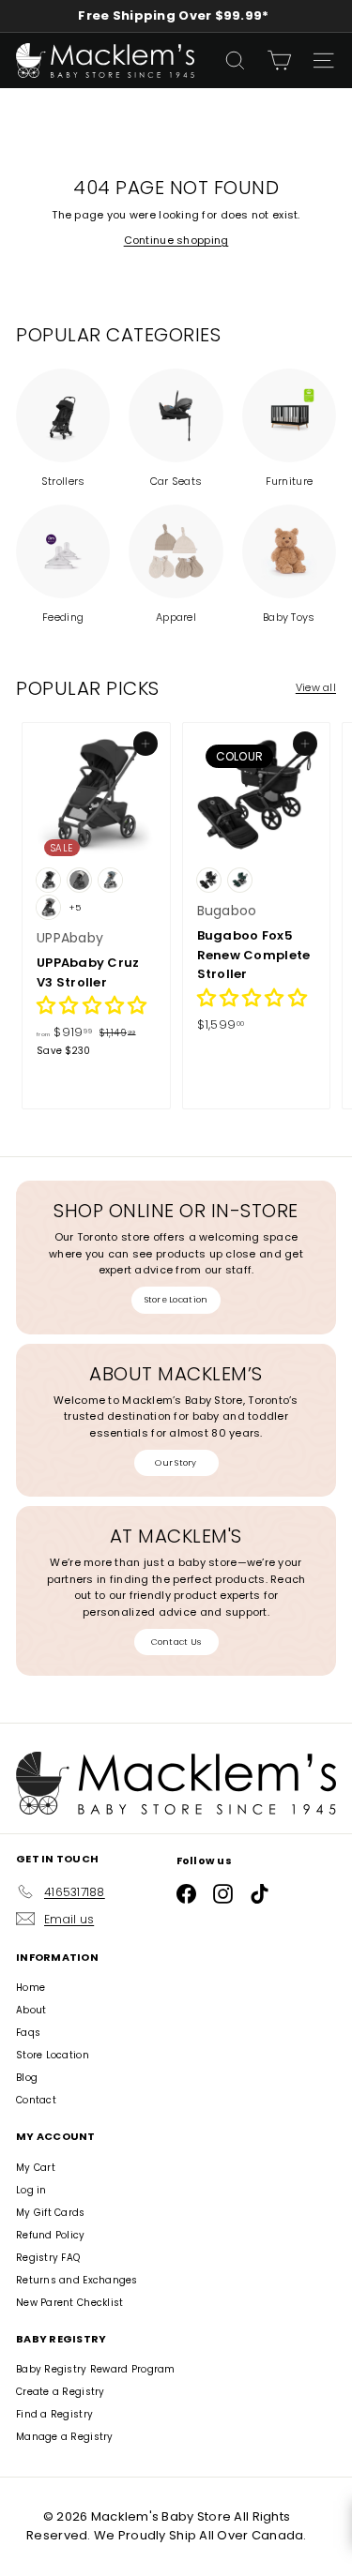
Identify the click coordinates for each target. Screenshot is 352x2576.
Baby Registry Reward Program (96, 2369)
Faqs (28, 2033)
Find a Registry (54, 2414)
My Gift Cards (51, 2213)
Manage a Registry (65, 2437)
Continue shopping (176, 240)
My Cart (36, 2168)
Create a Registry (61, 2392)
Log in (31, 2190)
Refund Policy (51, 2235)
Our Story (176, 1463)
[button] (92, 1008)
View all (316, 687)
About (31, 2010)
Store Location (176, 1300)
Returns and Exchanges (77, 2280)
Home (31, 1988)
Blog (27, 2078)
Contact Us (176, 1642)
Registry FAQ (48, 2258)
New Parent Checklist (70, 2303)
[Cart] (279, 60)
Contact (36, 2100)
